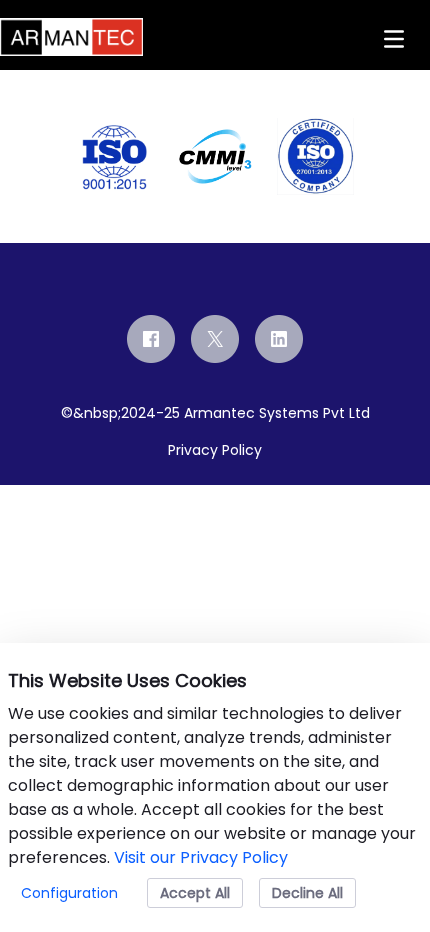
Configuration (69, 893)
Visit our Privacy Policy (201, 857)
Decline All (307, 893)
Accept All (195, 893)
